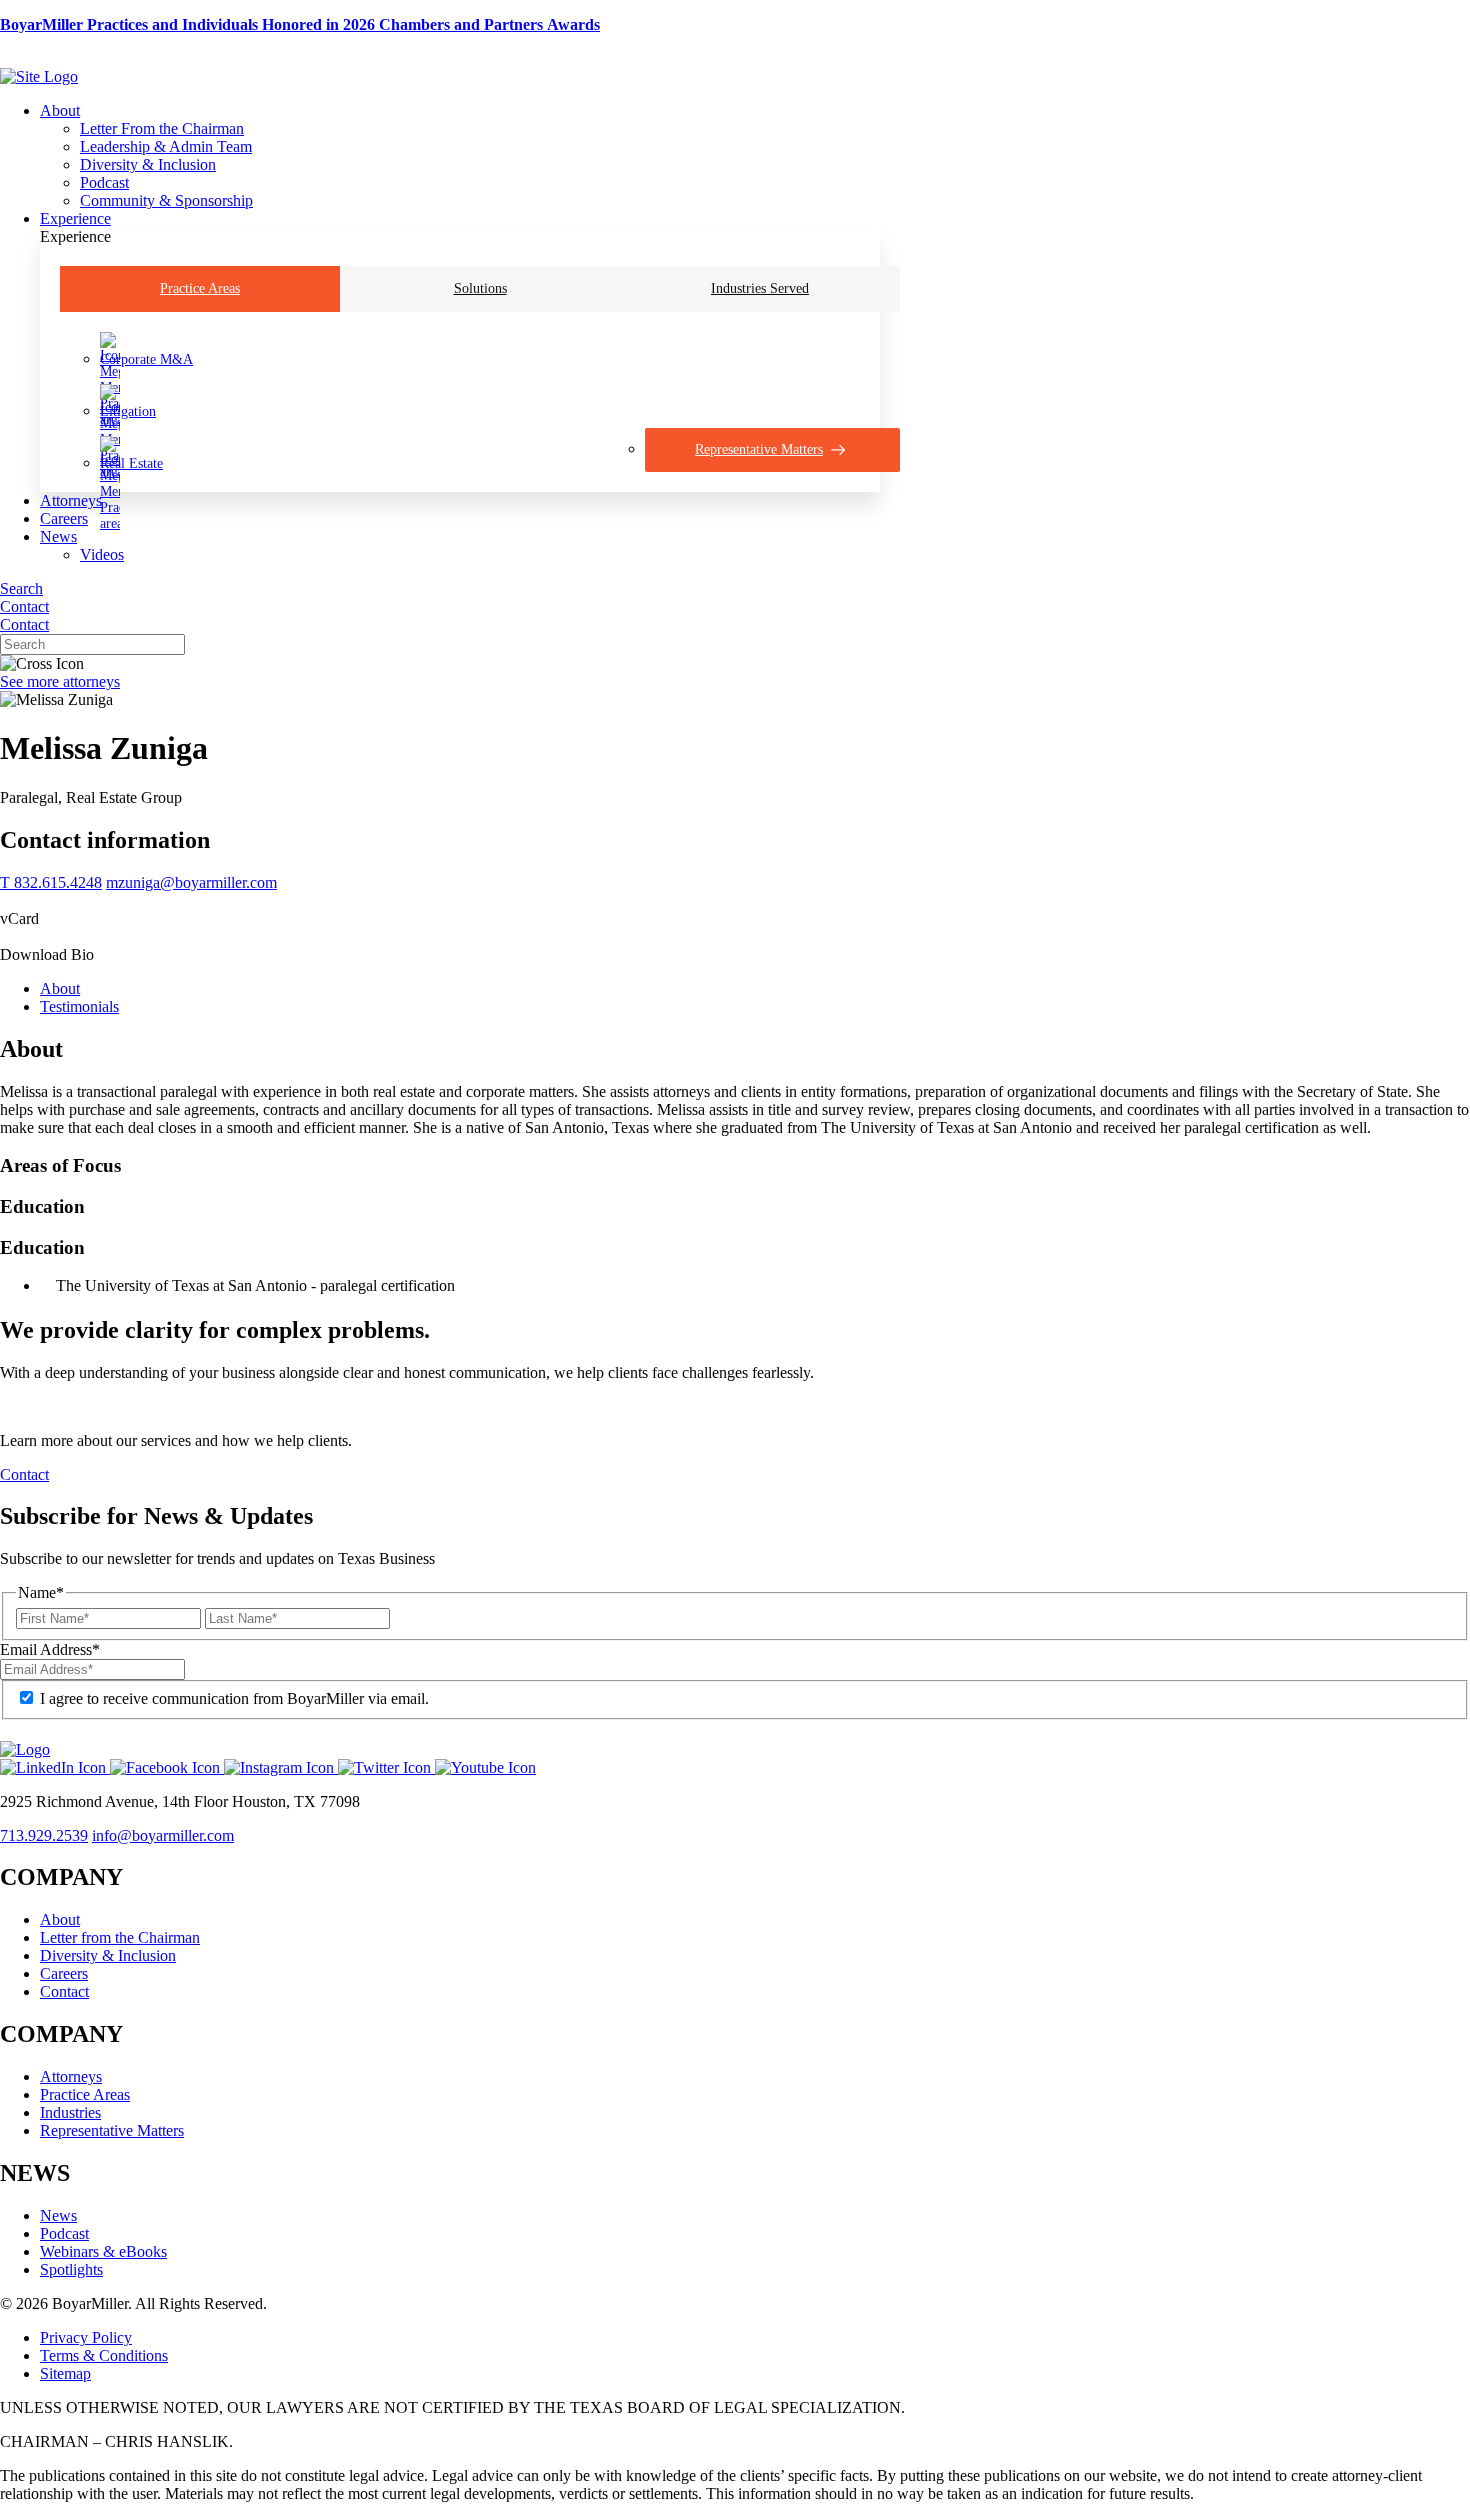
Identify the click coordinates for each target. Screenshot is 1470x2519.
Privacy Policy (86, 2337)
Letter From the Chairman (162, 128)
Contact (24, 606)
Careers (64, 518)
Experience (75, 218)
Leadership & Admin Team (166, 146)
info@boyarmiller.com (163, 1835)
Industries (70, 2112)
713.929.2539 (44, 1835)
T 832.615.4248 (51, 882)
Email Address (50, 1649)
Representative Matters (112, 2130)
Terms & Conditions (104, 2355)
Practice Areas (200, 288)
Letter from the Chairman (120, 1937)
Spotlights (71, 2269)
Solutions (480, 288)
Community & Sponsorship (166, 200)
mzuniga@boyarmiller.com (191, 882)
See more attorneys (60, 681)
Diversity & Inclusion (148, 164)
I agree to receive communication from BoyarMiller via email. (234, 1698)
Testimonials (79, 1006)
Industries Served (760, 288)
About (60, 110)
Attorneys (71, 500)
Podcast (104, 182)
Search (21, 588)
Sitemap (65, 2373)
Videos (102, 554)
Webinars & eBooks (103, 2251)
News (58, 536)
